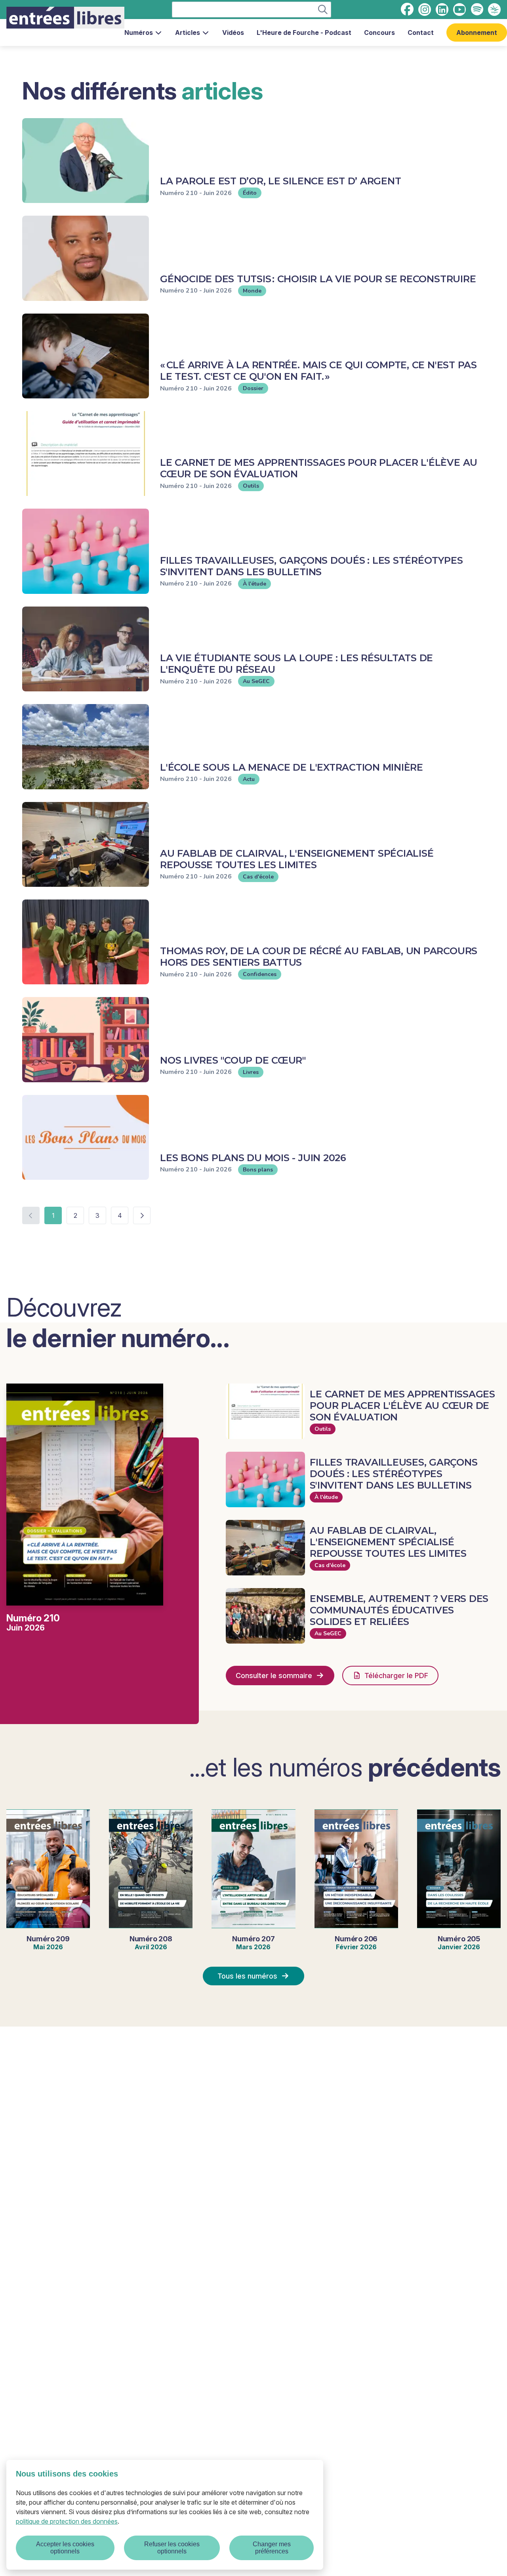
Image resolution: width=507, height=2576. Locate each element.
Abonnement (477, 33)
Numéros (139, 33)
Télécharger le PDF (396, 1676)
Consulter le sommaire (274, 1676)
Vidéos (233, 33)
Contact (421, 33)
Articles (188, 33)
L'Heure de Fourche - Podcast (304, 33)
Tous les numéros (247, 1976)
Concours (379, 33)
